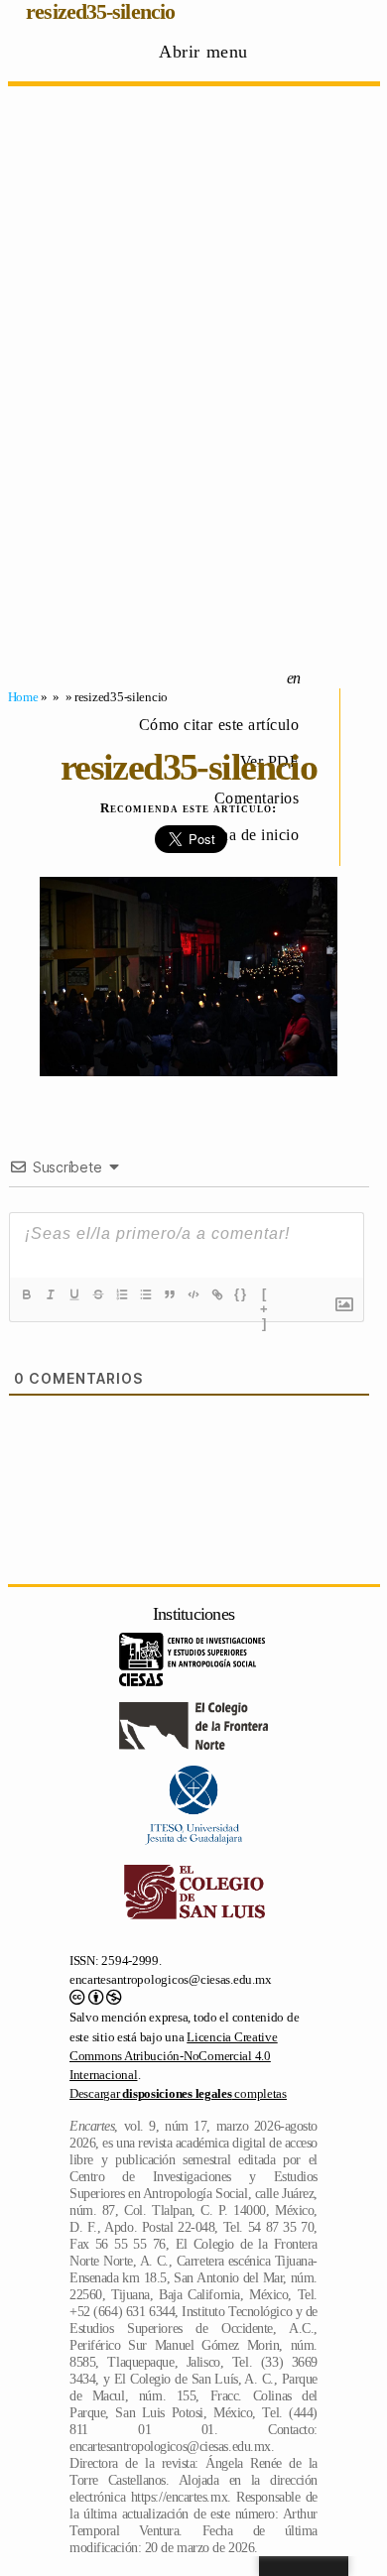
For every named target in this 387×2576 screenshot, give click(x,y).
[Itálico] (51, 1294)
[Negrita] (27, 1294)
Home (23, 697)
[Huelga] (98, 1294)
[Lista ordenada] (122, 1294)
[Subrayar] (74, 1294)
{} (241, 1294)
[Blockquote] (170, 1294)
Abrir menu (203, 52)
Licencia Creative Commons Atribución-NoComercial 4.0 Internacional (174, 2056)
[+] (265, 1296)
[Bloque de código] (193, 1294)
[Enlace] (217, 1294)
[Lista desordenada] (146, 1294)
